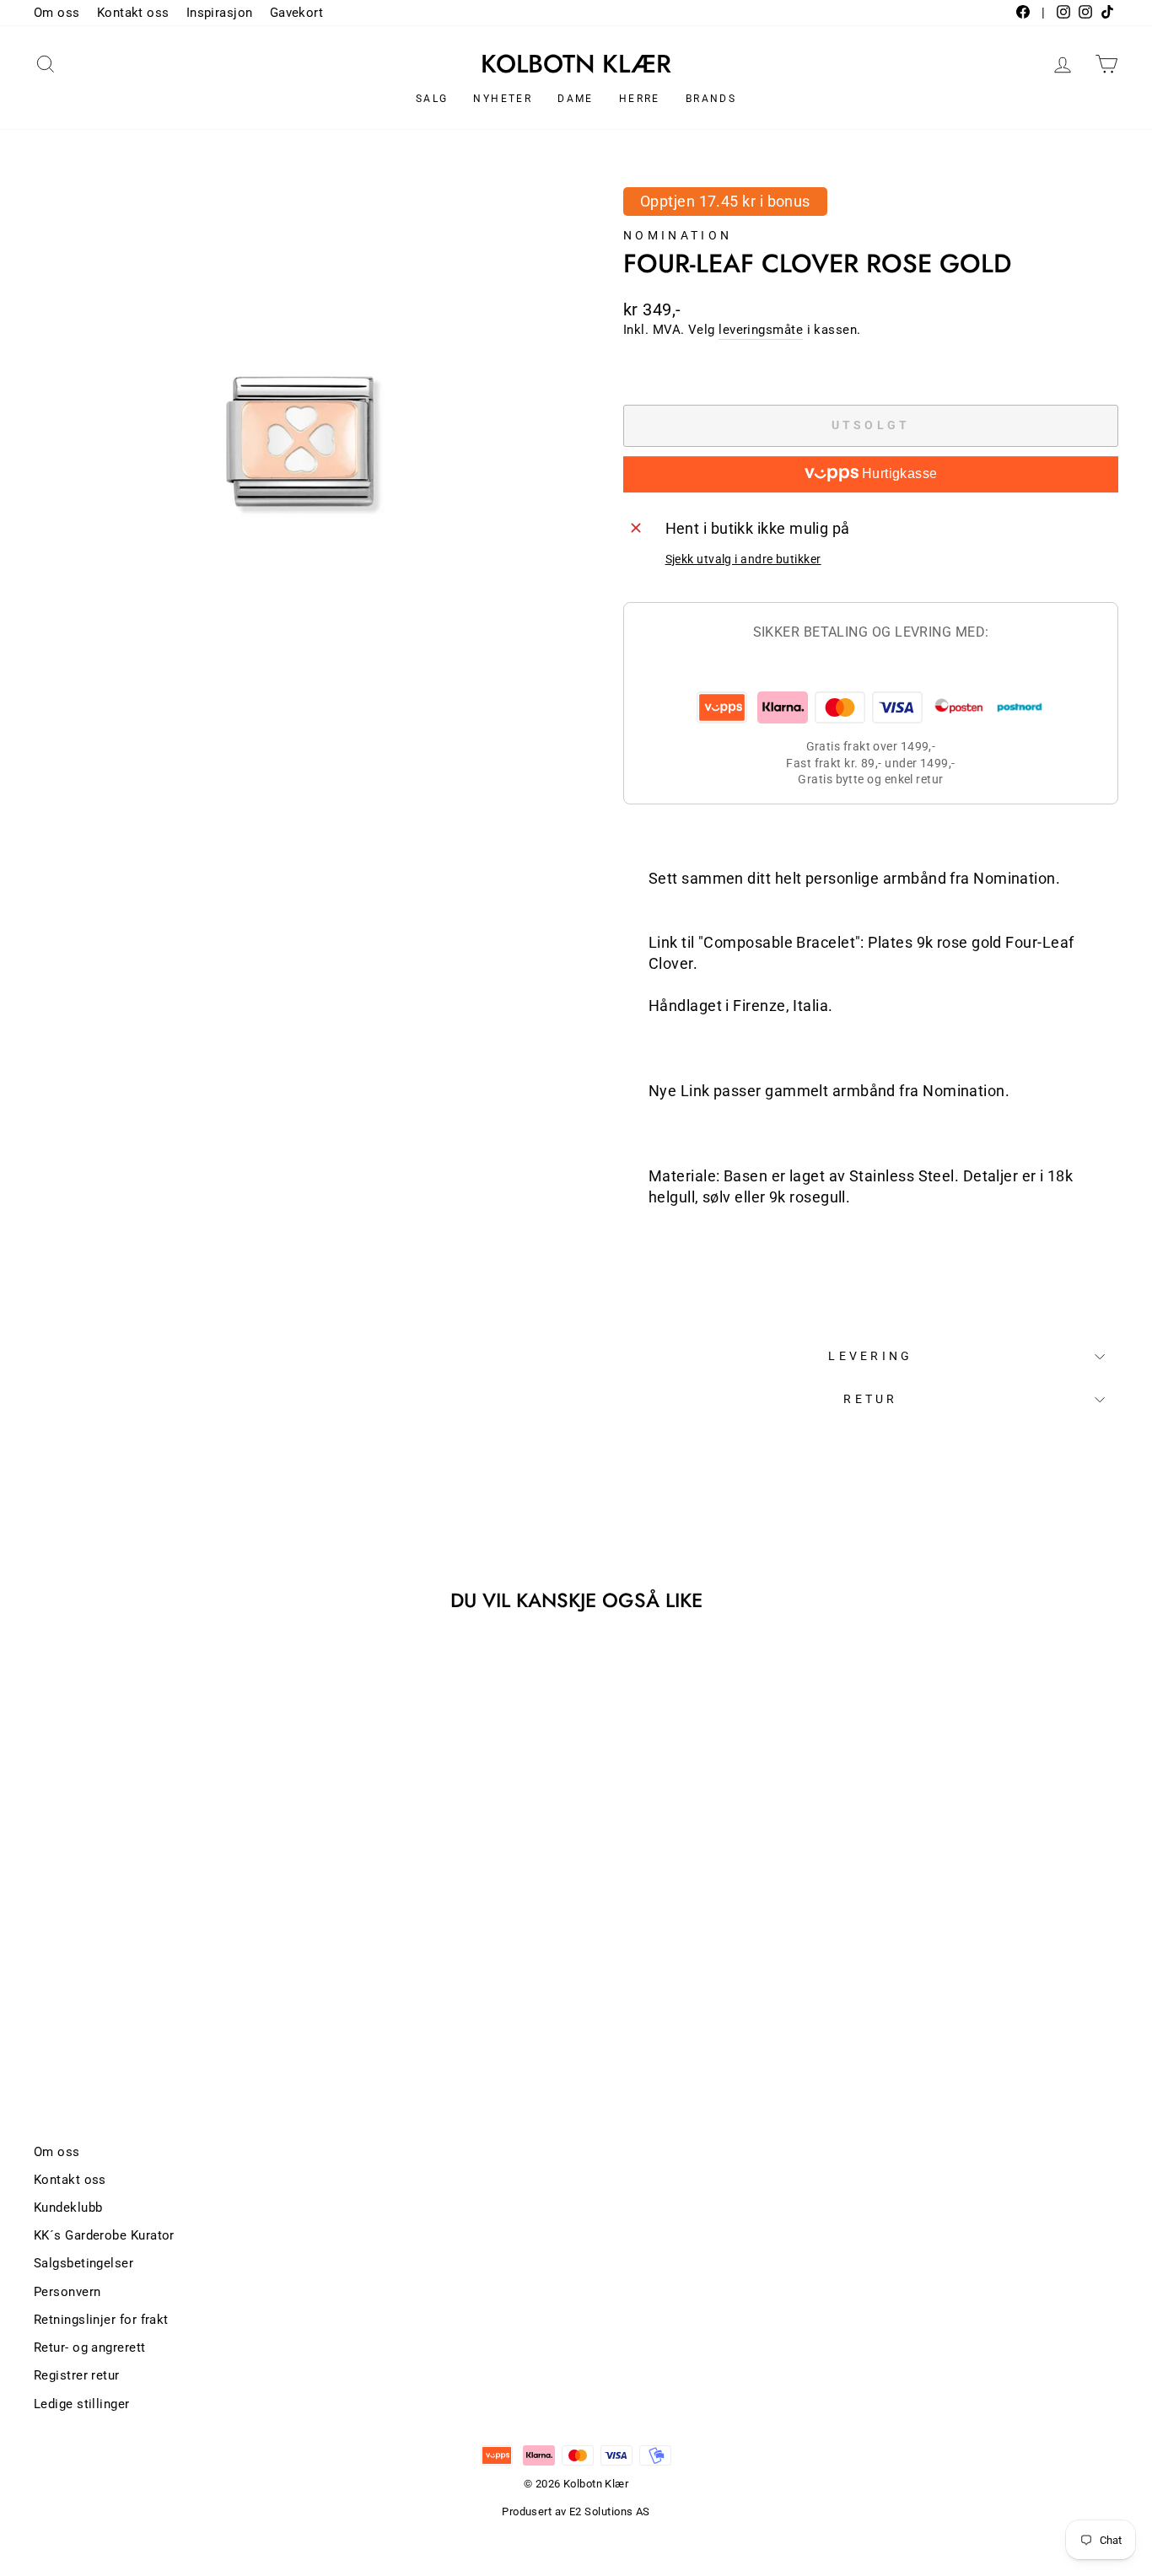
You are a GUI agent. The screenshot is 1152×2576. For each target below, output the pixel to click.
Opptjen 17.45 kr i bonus (725, 201)
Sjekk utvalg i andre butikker (743, 559)
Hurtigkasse (898, 473)
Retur (871, 1399)
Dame (576, 99)
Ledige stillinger (82, 2404)
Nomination (678, 236)
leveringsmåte (761, 330)
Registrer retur (77, 2375)
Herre (640, 99)
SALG (432, 99)
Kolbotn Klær (576, 64)
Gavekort (297, 13)
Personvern (67, 2292)
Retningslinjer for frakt (101, 2320)
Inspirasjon (220, 13)
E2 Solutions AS (610, 2511)
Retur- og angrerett (90, 2347)
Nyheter (503, 99)
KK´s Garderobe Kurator (104, 2235)
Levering (871, 1356)
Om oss (57, 13)
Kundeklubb (68, 2208)
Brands (711, 99)
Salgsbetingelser (83, 2263)
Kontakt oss (133, 13)
